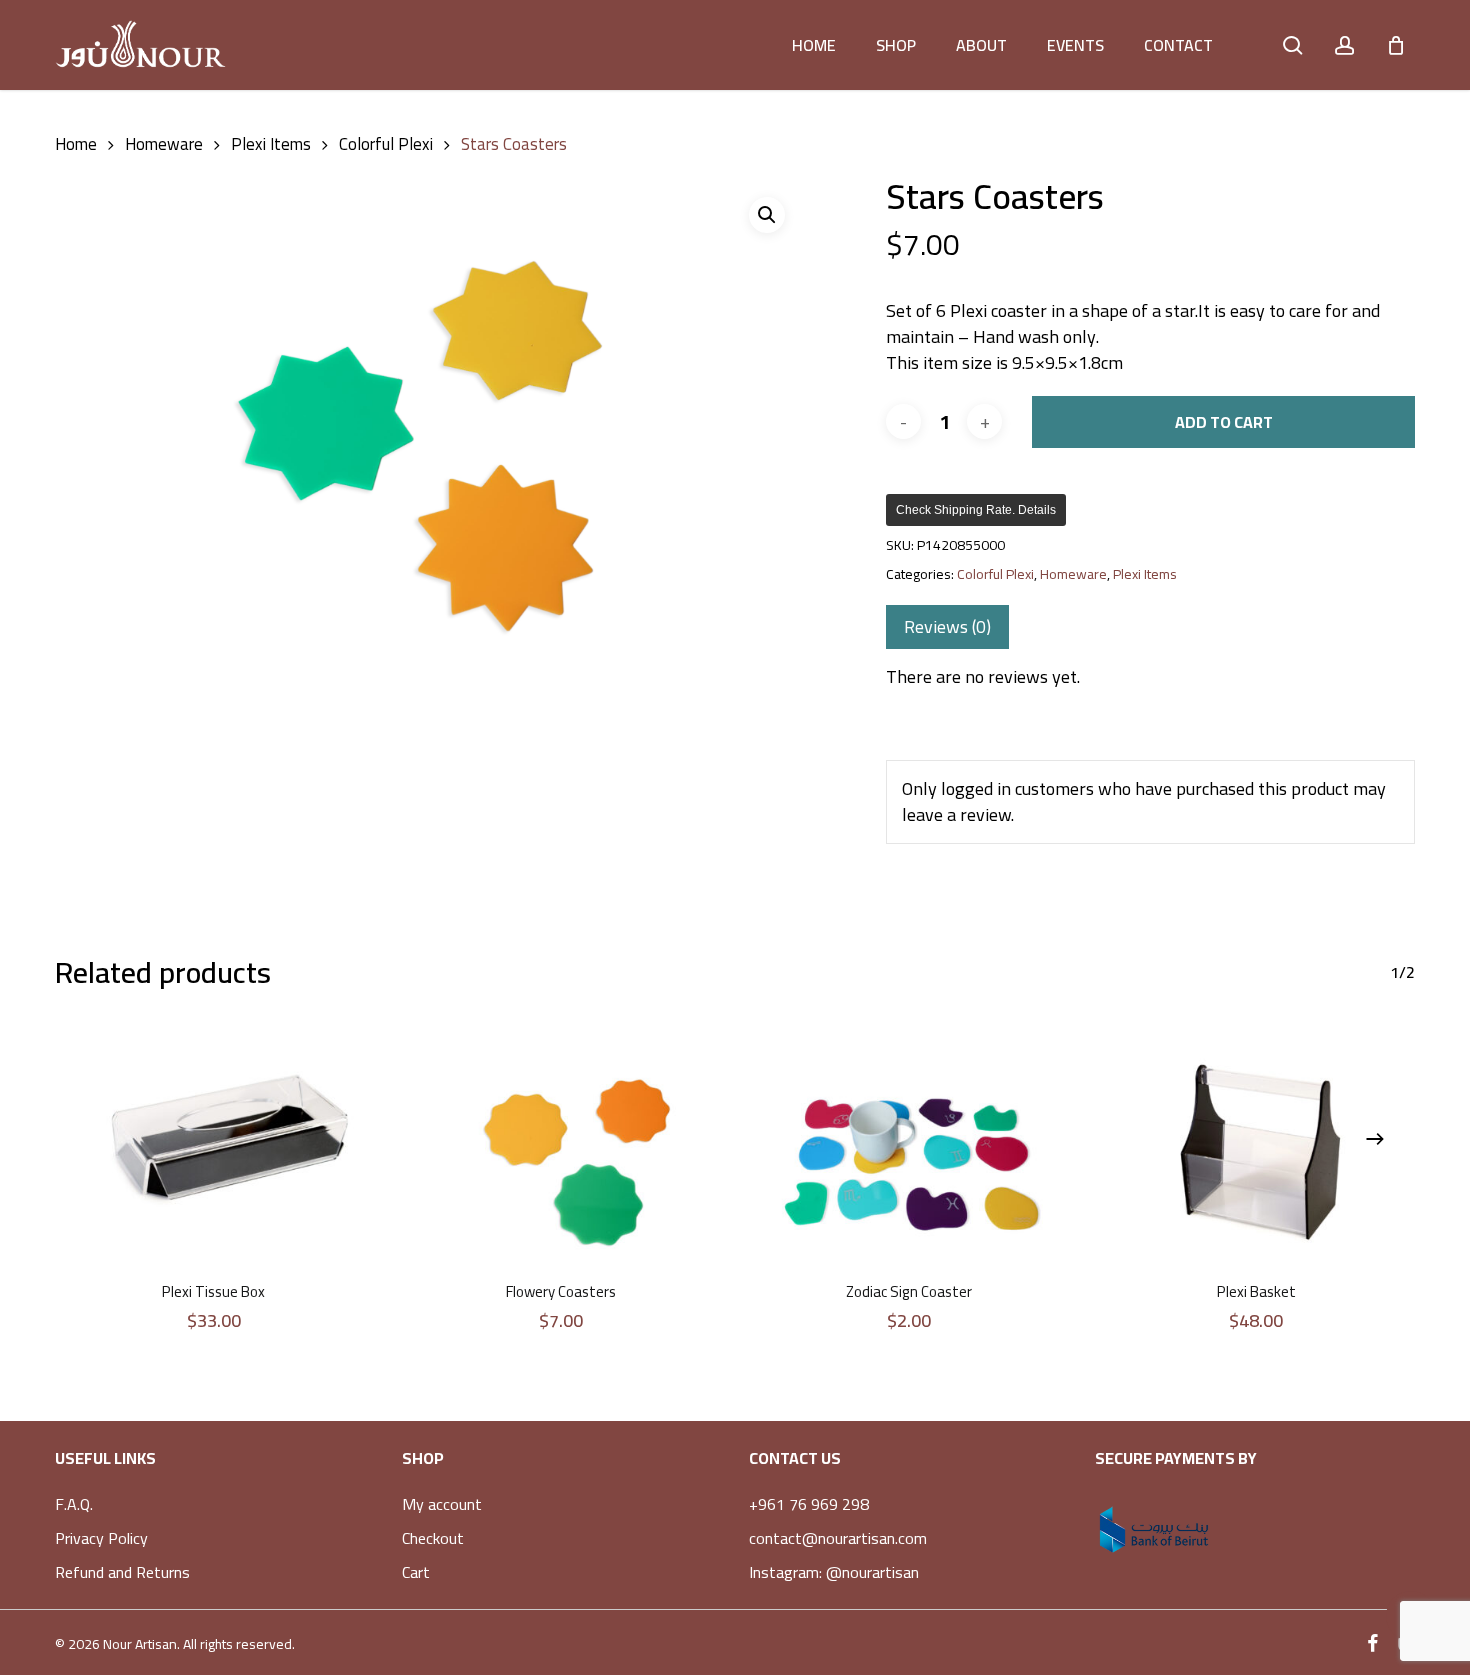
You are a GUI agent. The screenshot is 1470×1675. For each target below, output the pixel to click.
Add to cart (1224, 422)
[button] (767, 215)
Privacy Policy (101, 1538)
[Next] (1375, 1139)
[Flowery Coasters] (562, 1146)
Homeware (164, 143)
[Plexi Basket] (1257, 1146)
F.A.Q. (74, 1504)
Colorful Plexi (386, 143)
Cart (416, 1572)
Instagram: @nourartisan (834, 1572)
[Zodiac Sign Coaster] (909, 1146)
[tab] (947, 627)
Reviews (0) (947, 626)
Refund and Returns (122, 1572)
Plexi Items (271, 143)
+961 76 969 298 (809, 1504)
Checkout (433, 1538)
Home (76, 143)
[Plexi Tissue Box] (214, 1146)
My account (442, 1504)
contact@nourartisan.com (838, 1538)
